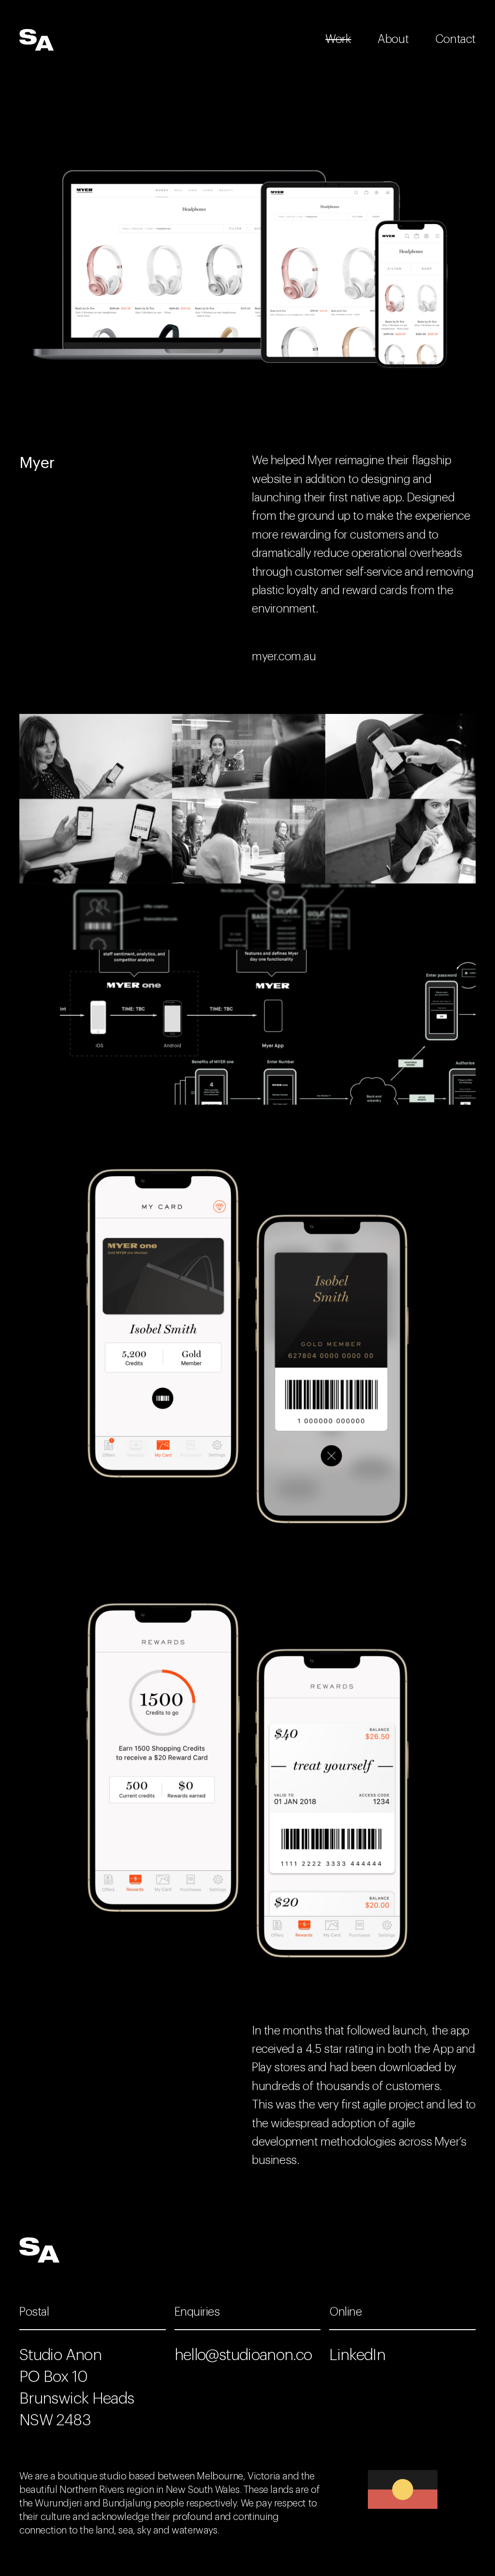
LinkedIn (357, 2355)
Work (338, 39)
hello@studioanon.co (243, 2355)
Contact (455, 39)
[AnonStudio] (37, 40)
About (393, 39)
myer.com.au (284, 656)
